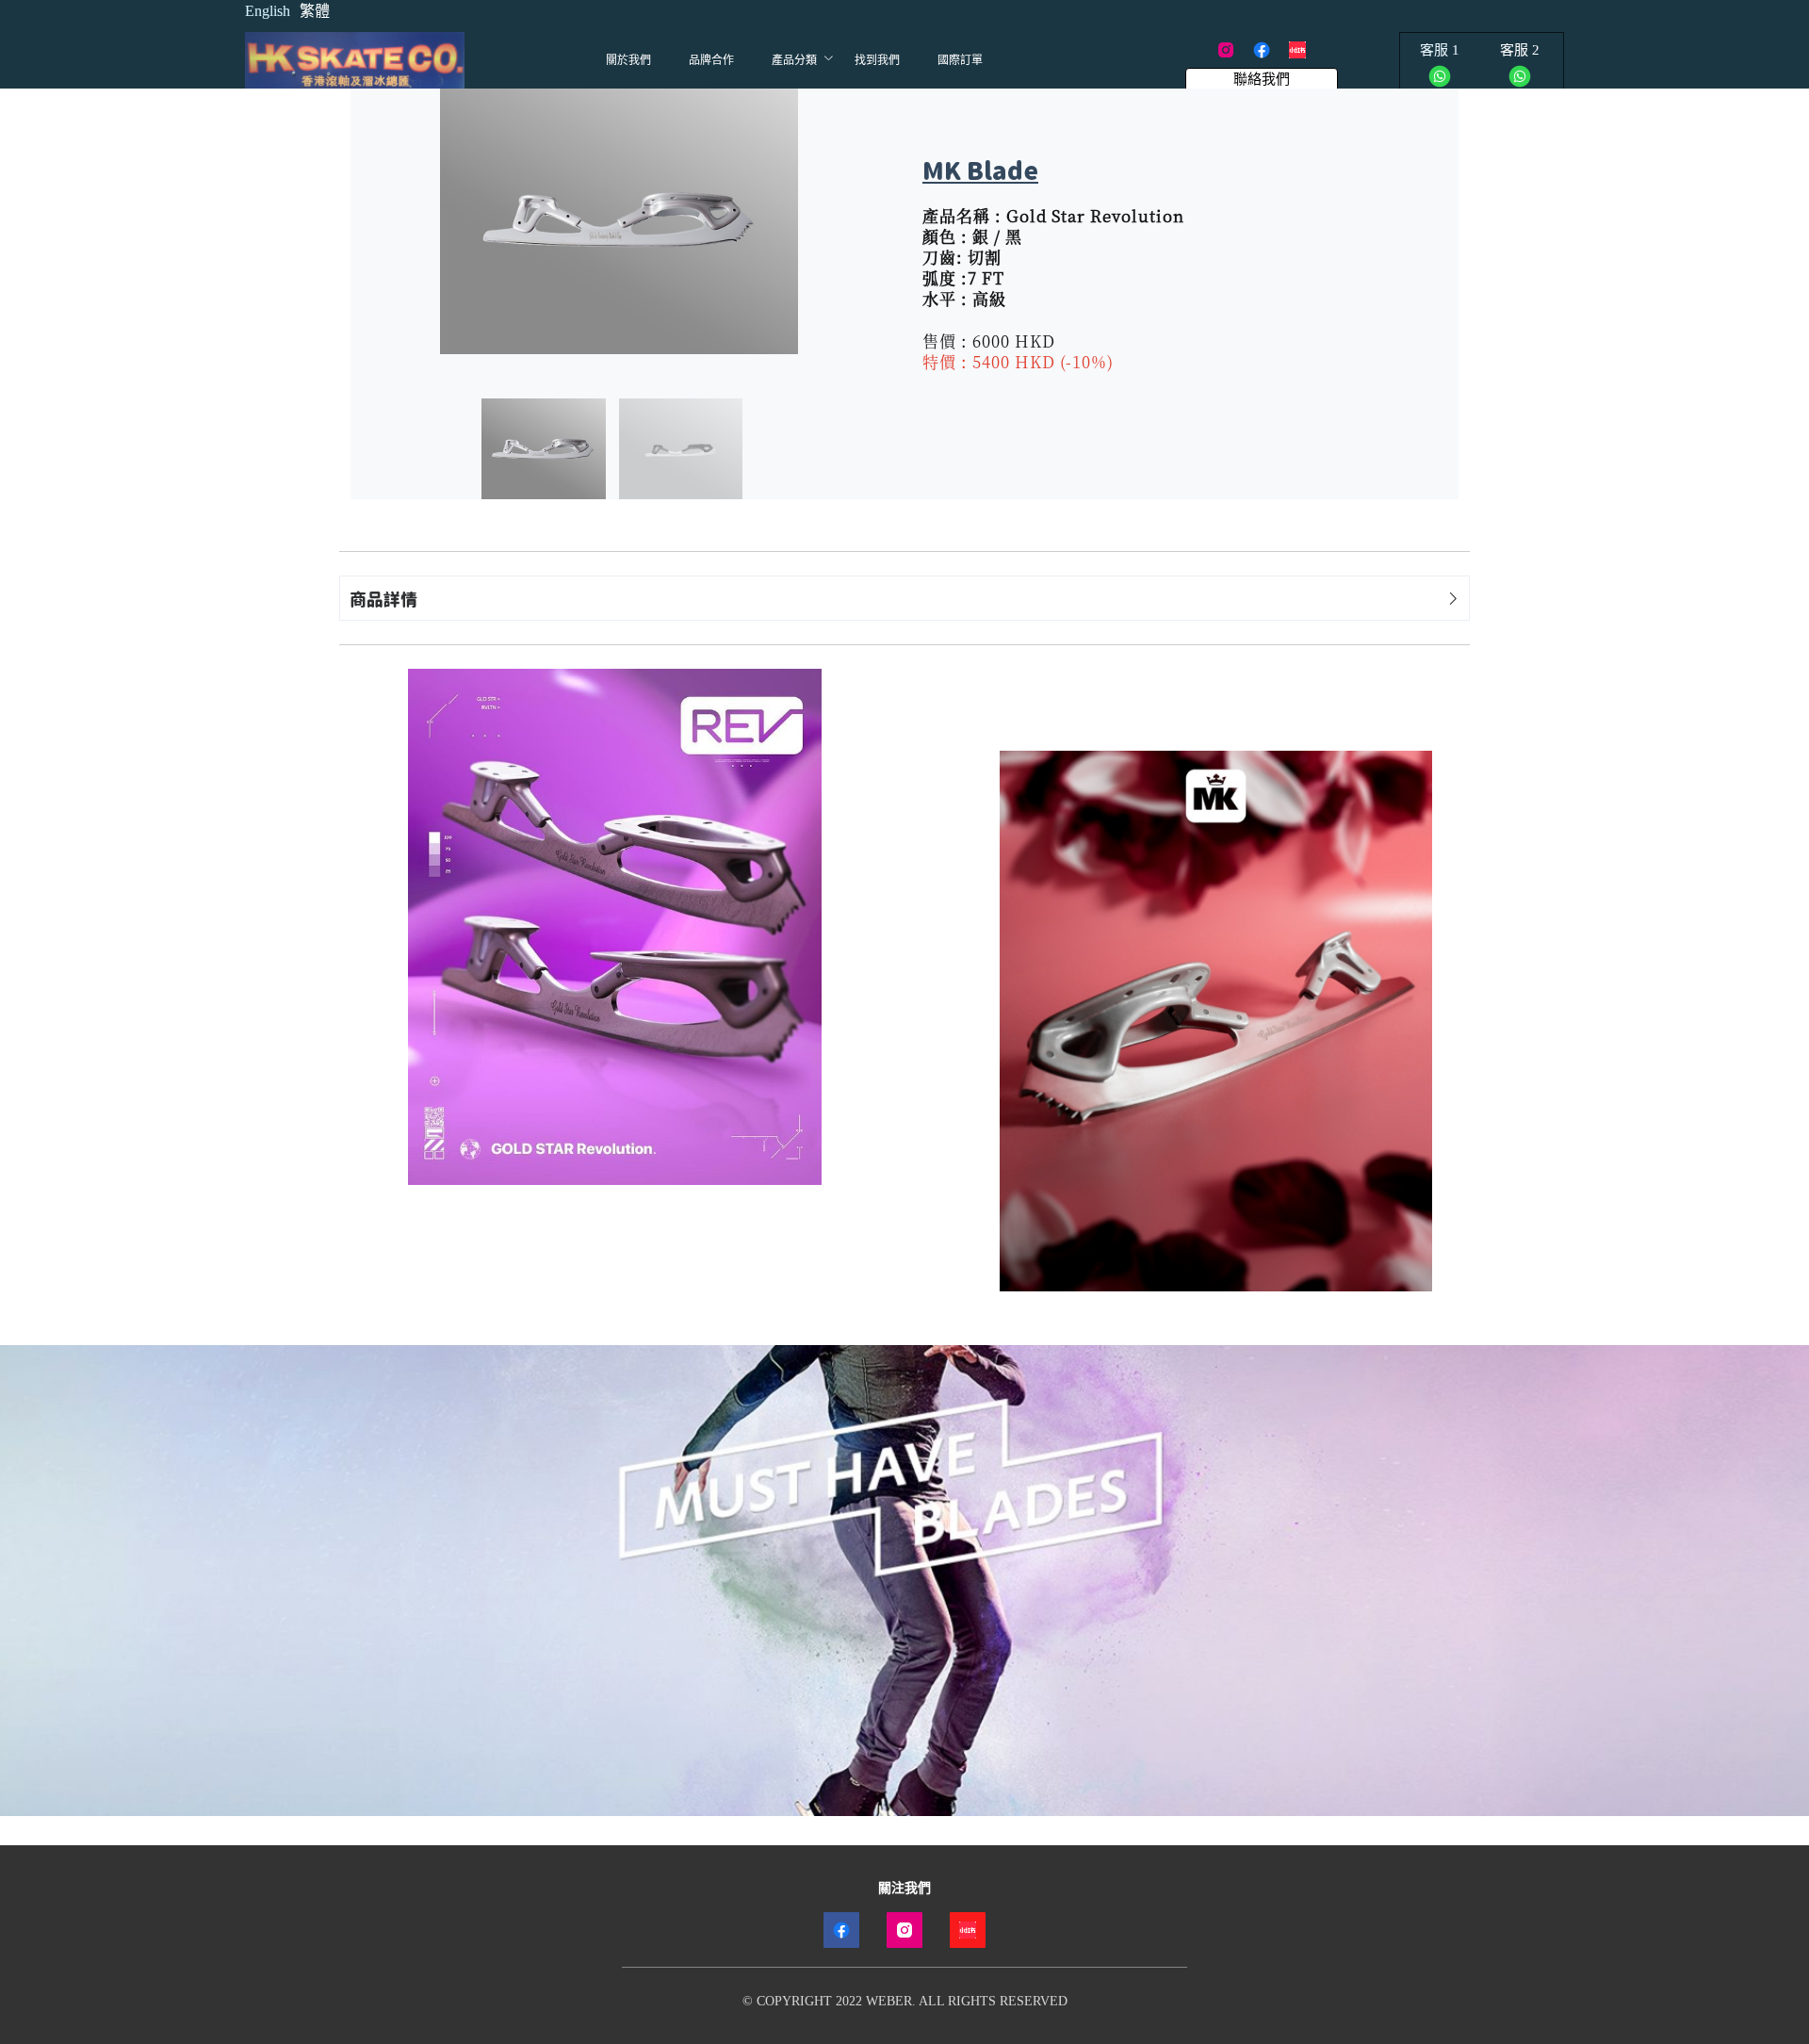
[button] (904, 598)
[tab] (904, 598)
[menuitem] (628, 60)
